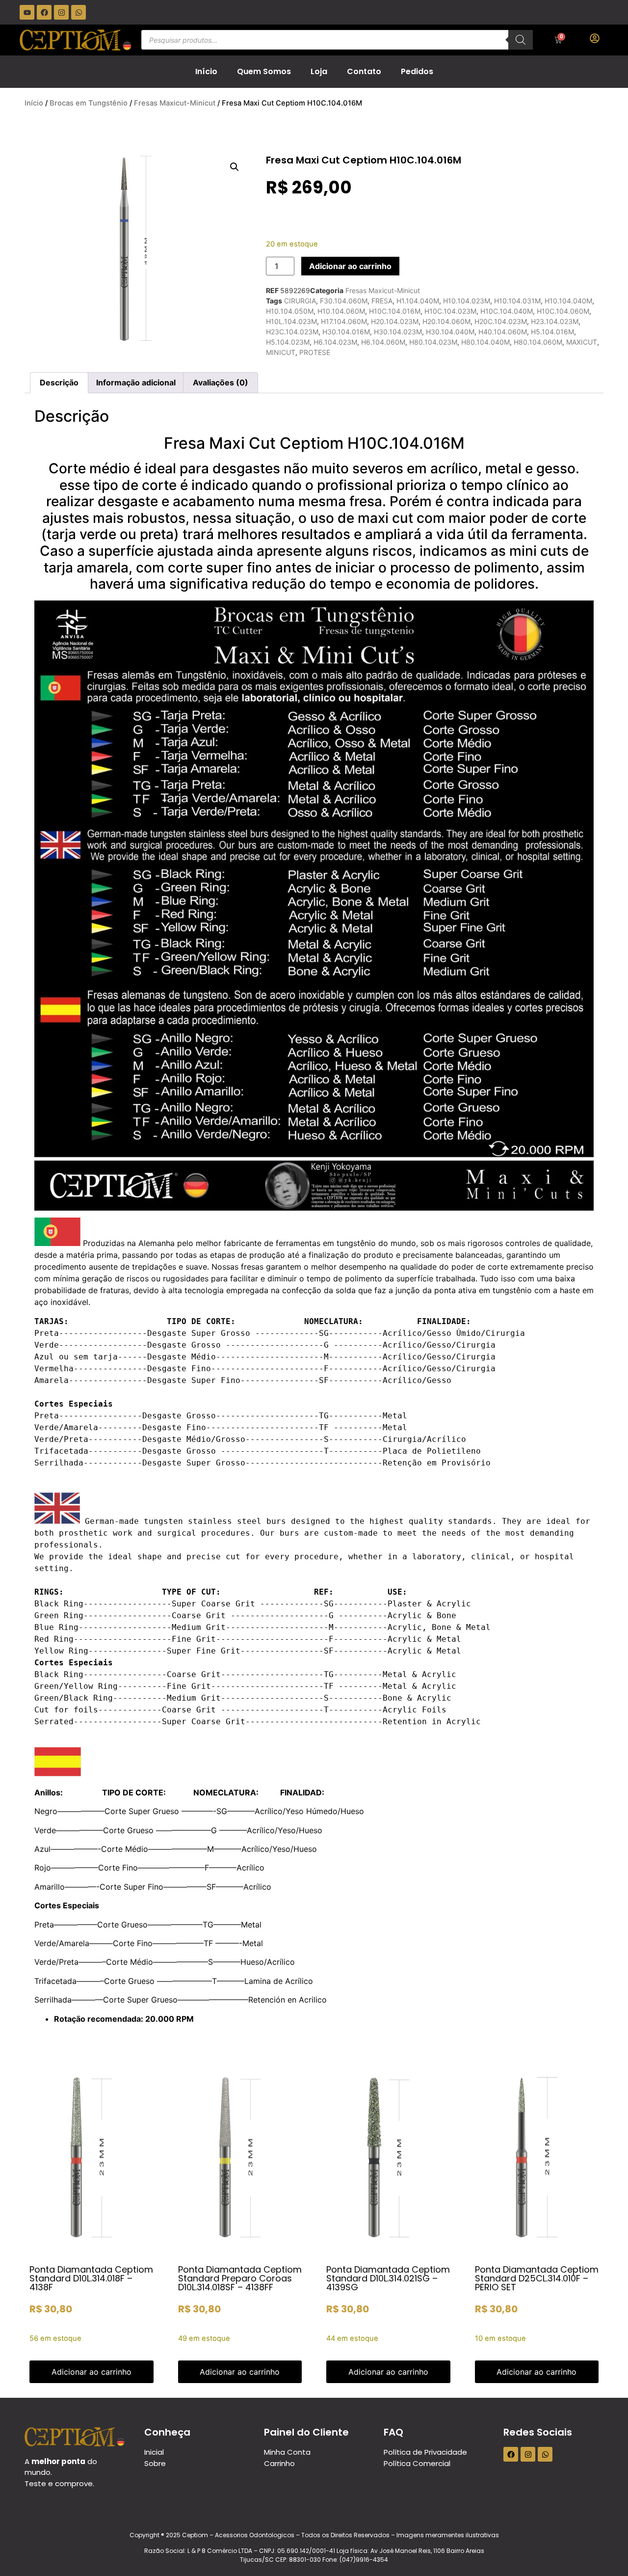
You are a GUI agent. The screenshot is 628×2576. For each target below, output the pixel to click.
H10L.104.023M (291, 321)
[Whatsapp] (78, 12)
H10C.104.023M (450, 311)
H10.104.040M (568, 301)
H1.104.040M (418, 301)
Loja (319, 71)
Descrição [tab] (59, 382)
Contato (364, 71)
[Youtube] (27, 12)
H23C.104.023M (292, 332)
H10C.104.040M (507, 311)
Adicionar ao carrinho (350, 266)
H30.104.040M (450, 332)
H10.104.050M (290, 311)
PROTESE (315, 352)
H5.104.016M (552, 332)
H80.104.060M (538, 342)
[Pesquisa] (521, 40)
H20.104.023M (395, 321)
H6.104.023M (335, 342)
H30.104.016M (346, 332)
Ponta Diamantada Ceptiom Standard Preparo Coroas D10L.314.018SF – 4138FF (240, 2278)
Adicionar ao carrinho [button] (92, 2372)
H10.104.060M (341, 311)
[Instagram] (61, 12)
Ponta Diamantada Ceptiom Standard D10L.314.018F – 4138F (91, 2278)
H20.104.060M (446, 321)
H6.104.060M (383, 342)
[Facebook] (44, 12)
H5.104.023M (288, 342)
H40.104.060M (503, 332)
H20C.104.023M (501, 321)
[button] (235, 167)
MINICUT (281, 352)
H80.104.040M (485, 342)
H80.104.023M (433, 342)
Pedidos (417, 71)
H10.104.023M (467, 301)
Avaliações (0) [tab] (221, 382)
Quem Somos (264, 71)
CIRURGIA (300, 301)
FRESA (382, 301)
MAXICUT (582, 342)
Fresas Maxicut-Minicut (175, 103)
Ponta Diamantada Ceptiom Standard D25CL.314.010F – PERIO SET (537, 2278)
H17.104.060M (344, 321)
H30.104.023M (398, 332)
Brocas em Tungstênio (89, 103)
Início (206, 71)
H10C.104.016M (395, 311)
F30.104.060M (344, 301)
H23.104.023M (555, 321)
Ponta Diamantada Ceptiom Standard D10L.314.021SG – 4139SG (388, 2278)
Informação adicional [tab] (136, 382)
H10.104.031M (517, 301)
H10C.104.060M (563, 311)
